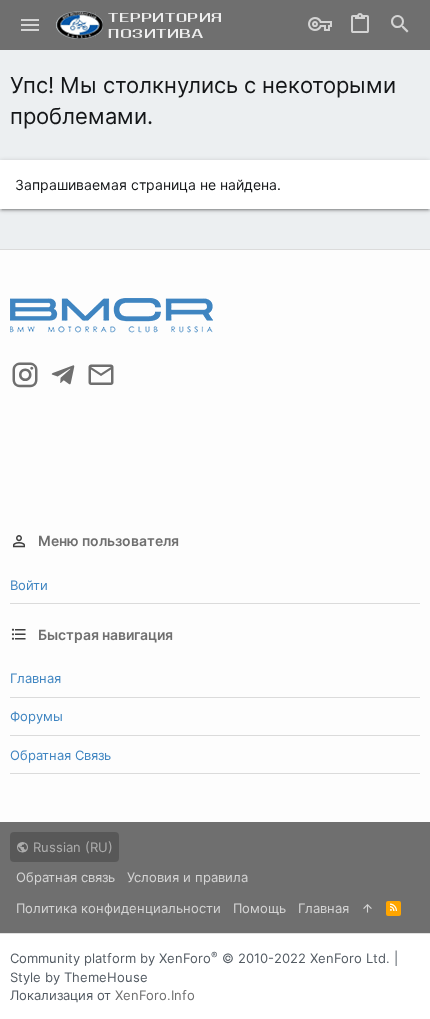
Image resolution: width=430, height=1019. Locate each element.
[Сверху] (367, 908)
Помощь (259, 908)
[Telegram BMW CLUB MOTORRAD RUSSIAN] (63, 375)
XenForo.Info (155, 995)
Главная (35, 678)
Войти (29, 585)
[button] (30, 25)
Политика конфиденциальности (118, 908)
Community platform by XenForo (200, 958)
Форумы (36, 716)
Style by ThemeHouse (79, 977)
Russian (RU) (71, 847)
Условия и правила (187, 877)
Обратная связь (60, 755)
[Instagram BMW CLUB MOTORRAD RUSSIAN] (25, 375)
